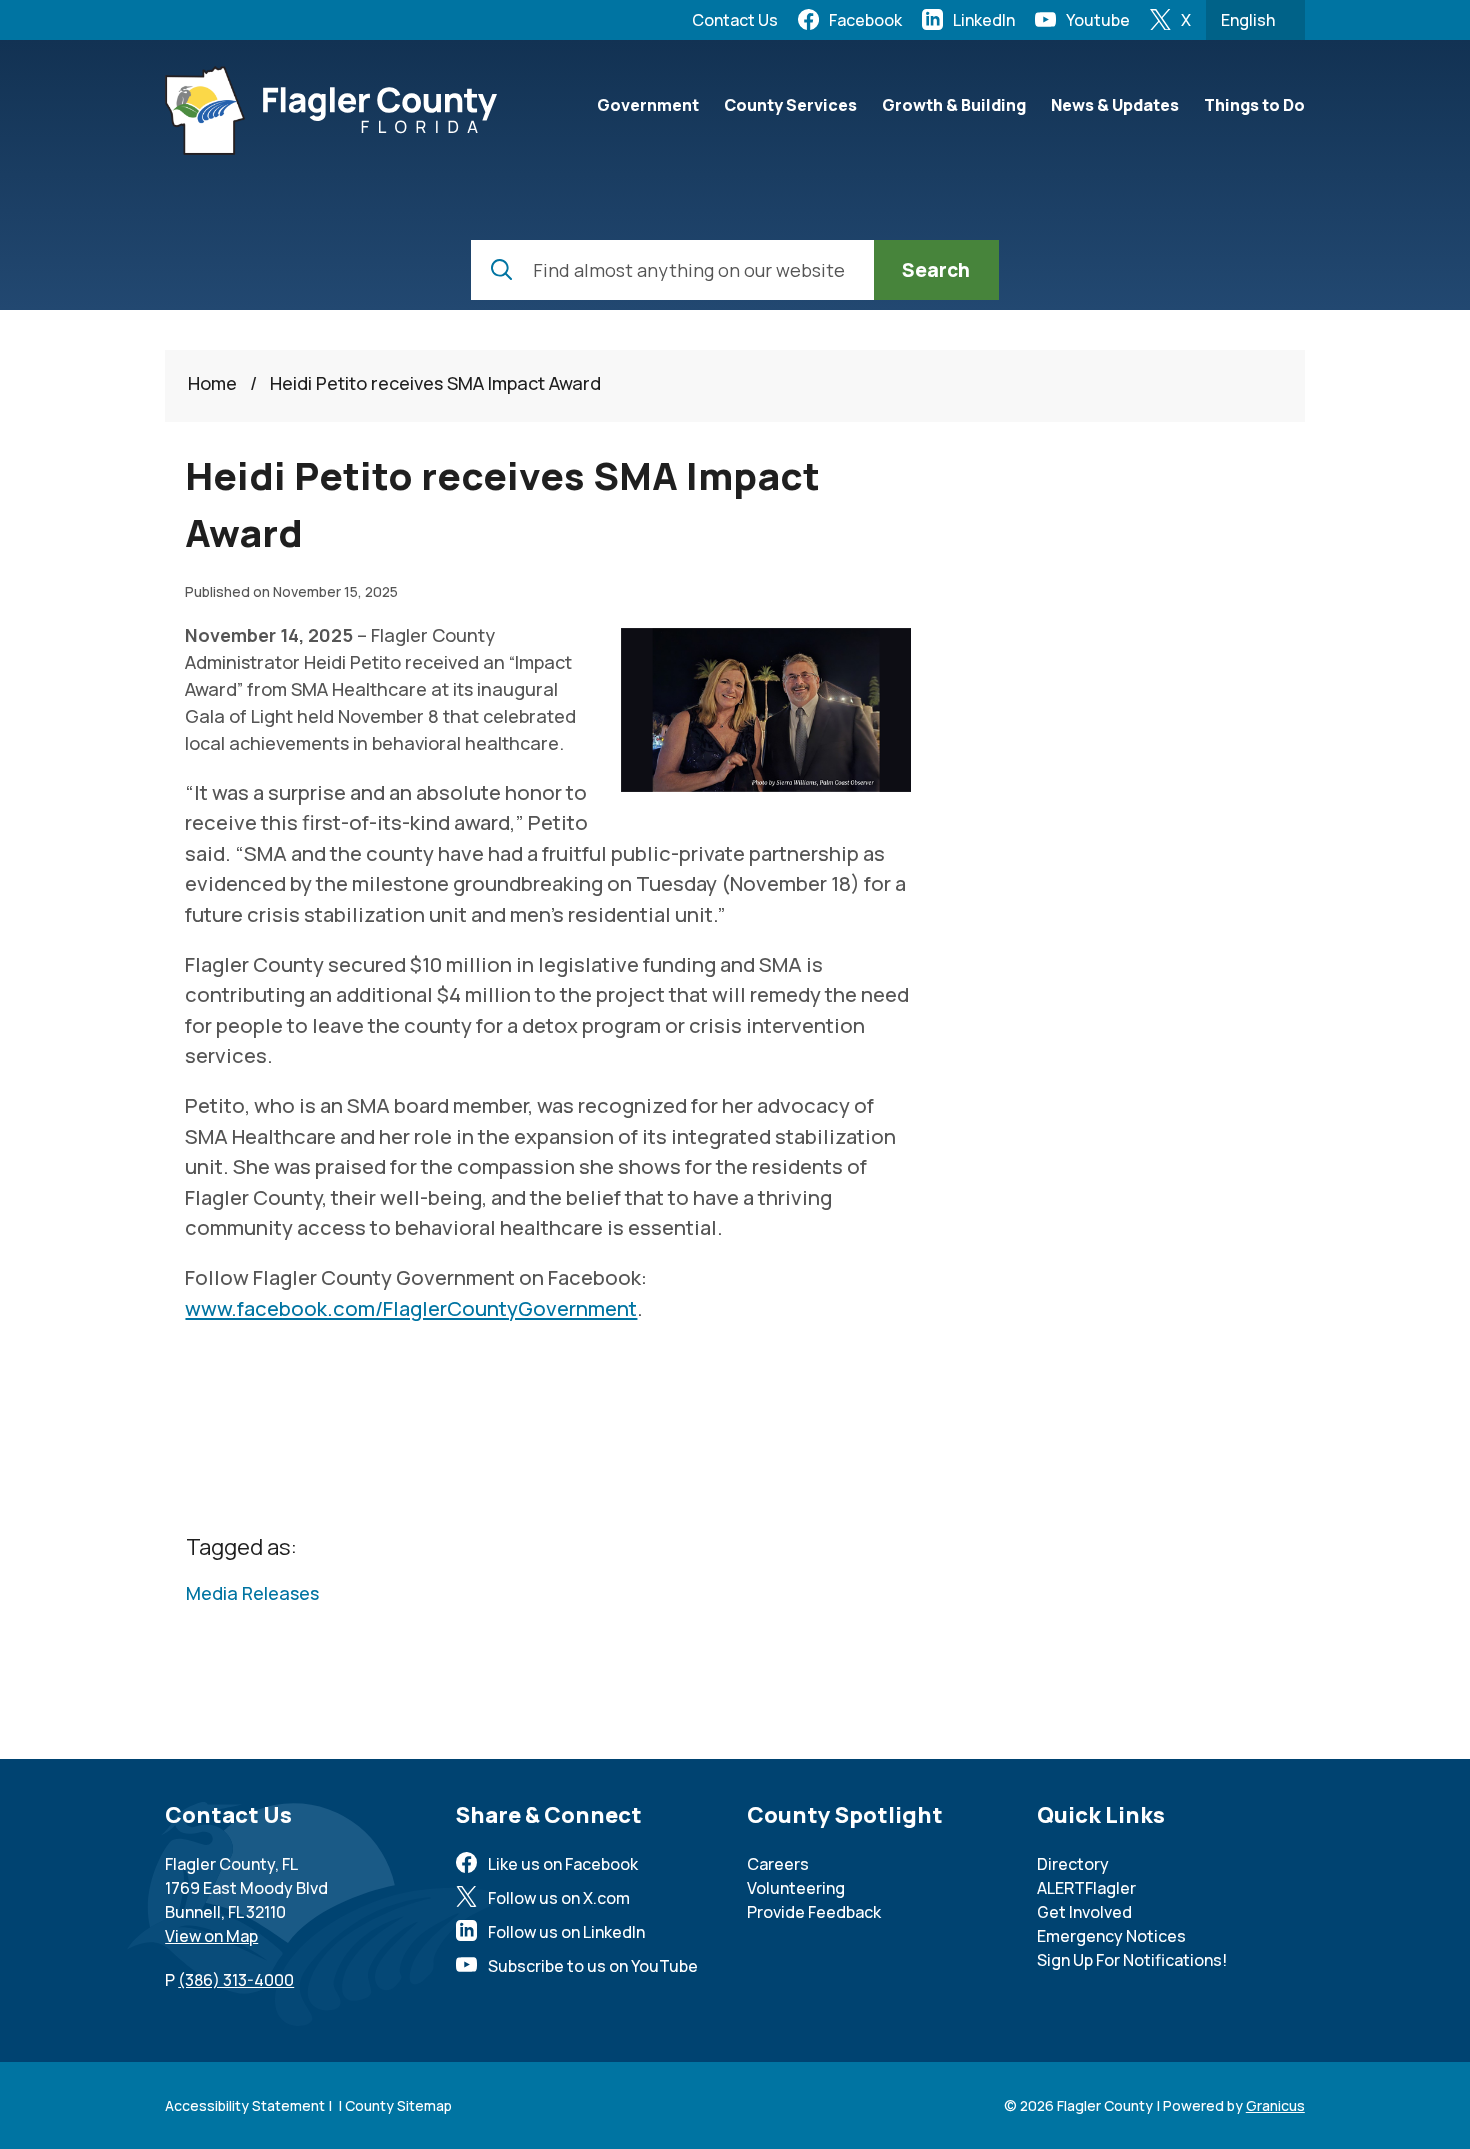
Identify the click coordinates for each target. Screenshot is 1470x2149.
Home (212, 383)
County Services (790, 105)
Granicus (1275, 2105)
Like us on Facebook (563, 1864)
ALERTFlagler (1086, 1888)
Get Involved (1084, 1912)
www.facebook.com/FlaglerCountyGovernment (411, 1308)
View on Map (211, 1936)
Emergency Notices (1111, 1936)
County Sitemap (398, 2105)
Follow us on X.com (559, 1898)
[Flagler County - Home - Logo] (331, 110)
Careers (778, 1864)
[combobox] (1255, 20)
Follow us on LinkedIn (566, 1932)
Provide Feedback (814, 1912)
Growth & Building (954, 105)
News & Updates (1115, 105)
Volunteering (796, 1888)
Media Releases (252, 1593)
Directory (1073, 1864)
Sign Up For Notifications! (1132, 1960)
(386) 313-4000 (236, 1980)
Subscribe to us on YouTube (593, 1966)
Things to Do (1254, 105)
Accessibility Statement (245, 2105)
